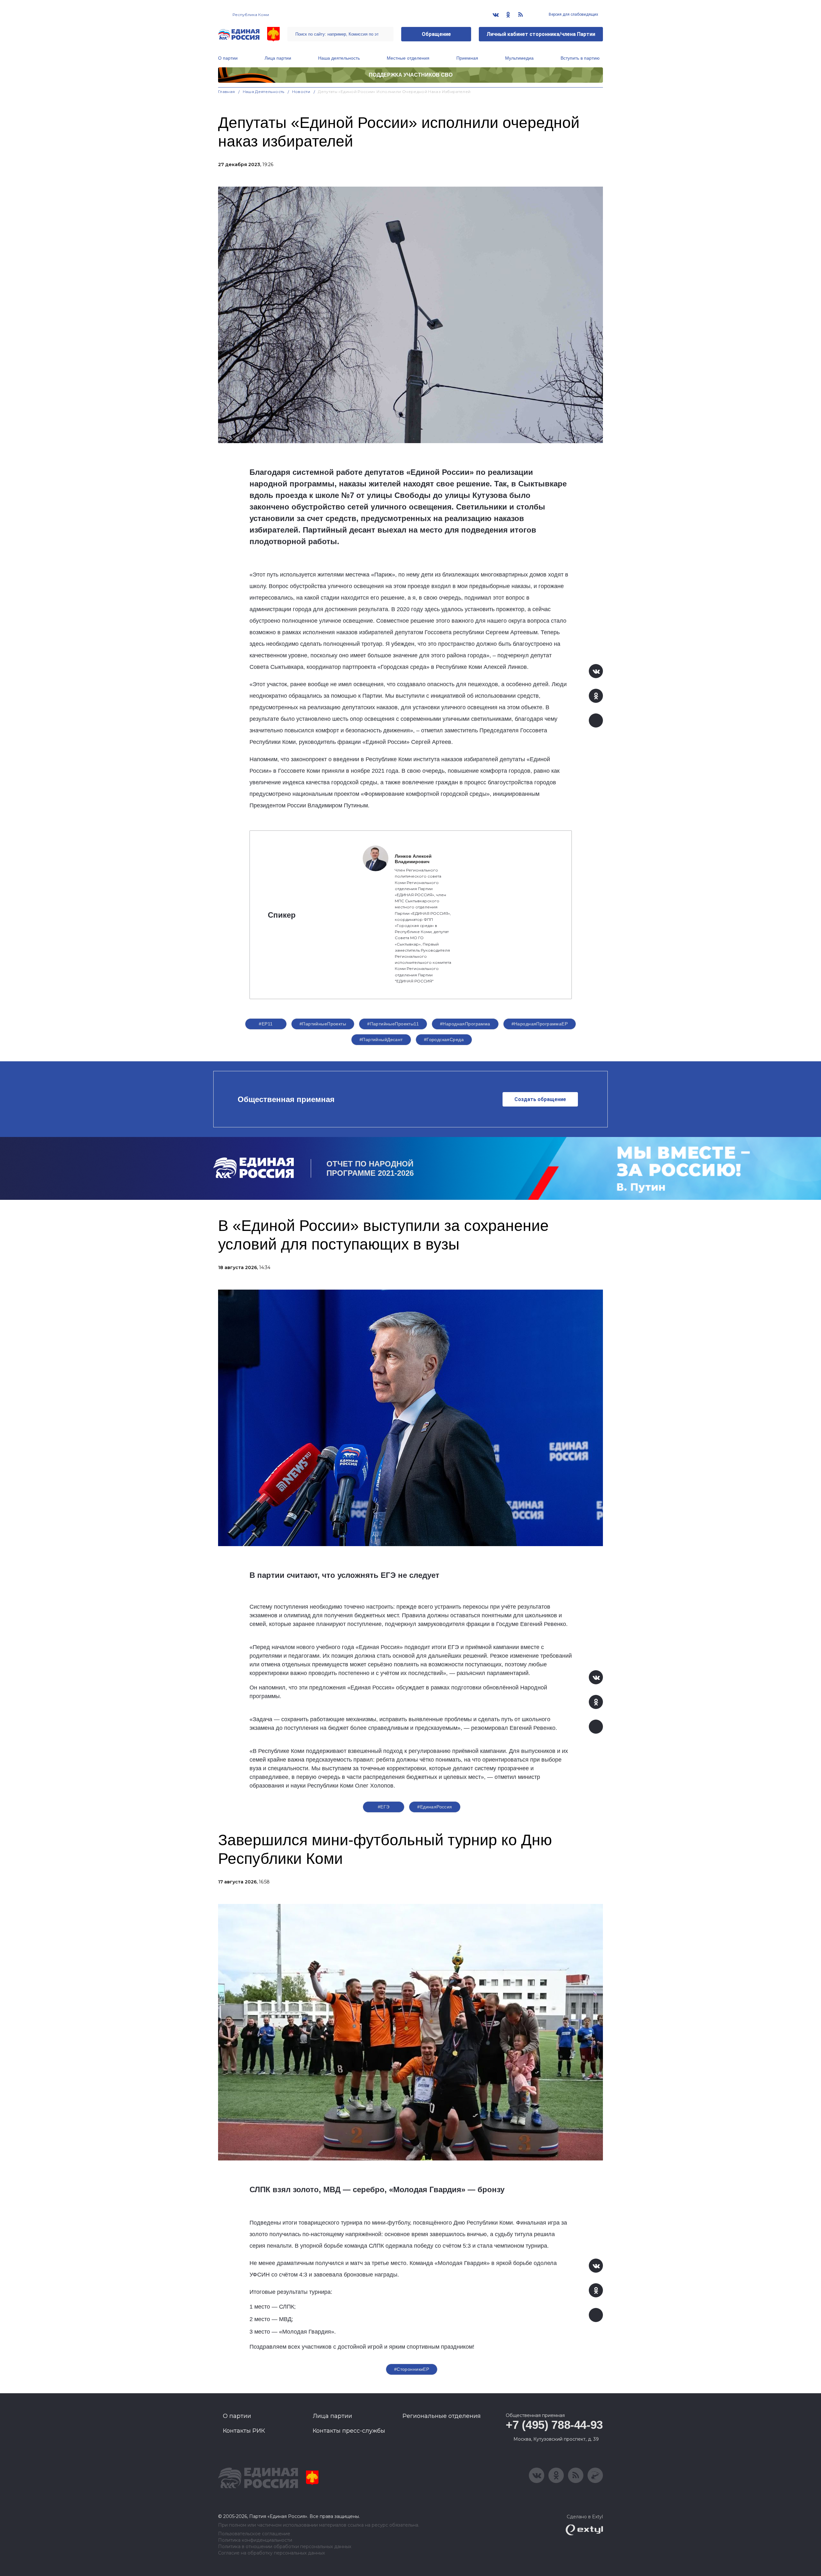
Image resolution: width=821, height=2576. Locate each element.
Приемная (467, 58)
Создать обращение (540, 1099)
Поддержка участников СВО (411, 75)
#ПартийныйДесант (381, 1040)
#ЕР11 (266, 1024)
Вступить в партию (580, 58)
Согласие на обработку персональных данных (271, 2553)
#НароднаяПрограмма (465, 1024)
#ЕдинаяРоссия (435, 1807)
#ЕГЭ (384, 1807)
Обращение (436, 34)
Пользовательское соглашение (254, 2534)
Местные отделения (408, 58)
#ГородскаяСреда (444, 1040)
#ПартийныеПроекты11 (393, 1024)
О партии (228, 58)
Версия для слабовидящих (573, 14)
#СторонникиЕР (412, 2369)
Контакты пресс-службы (349, 2431)
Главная (227, 92)
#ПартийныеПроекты (323, 1024)
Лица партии (278, 58)
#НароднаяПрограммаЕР (540, 1024)
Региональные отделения (442, 2416)
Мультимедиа (519, 58)
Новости (301, 92)
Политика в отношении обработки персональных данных (285, 2547)
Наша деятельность (339, 58)
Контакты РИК (244, 2431)
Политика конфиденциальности (255, 2540)
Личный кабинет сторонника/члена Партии (541, 34)
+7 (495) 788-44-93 (554, 2425)
